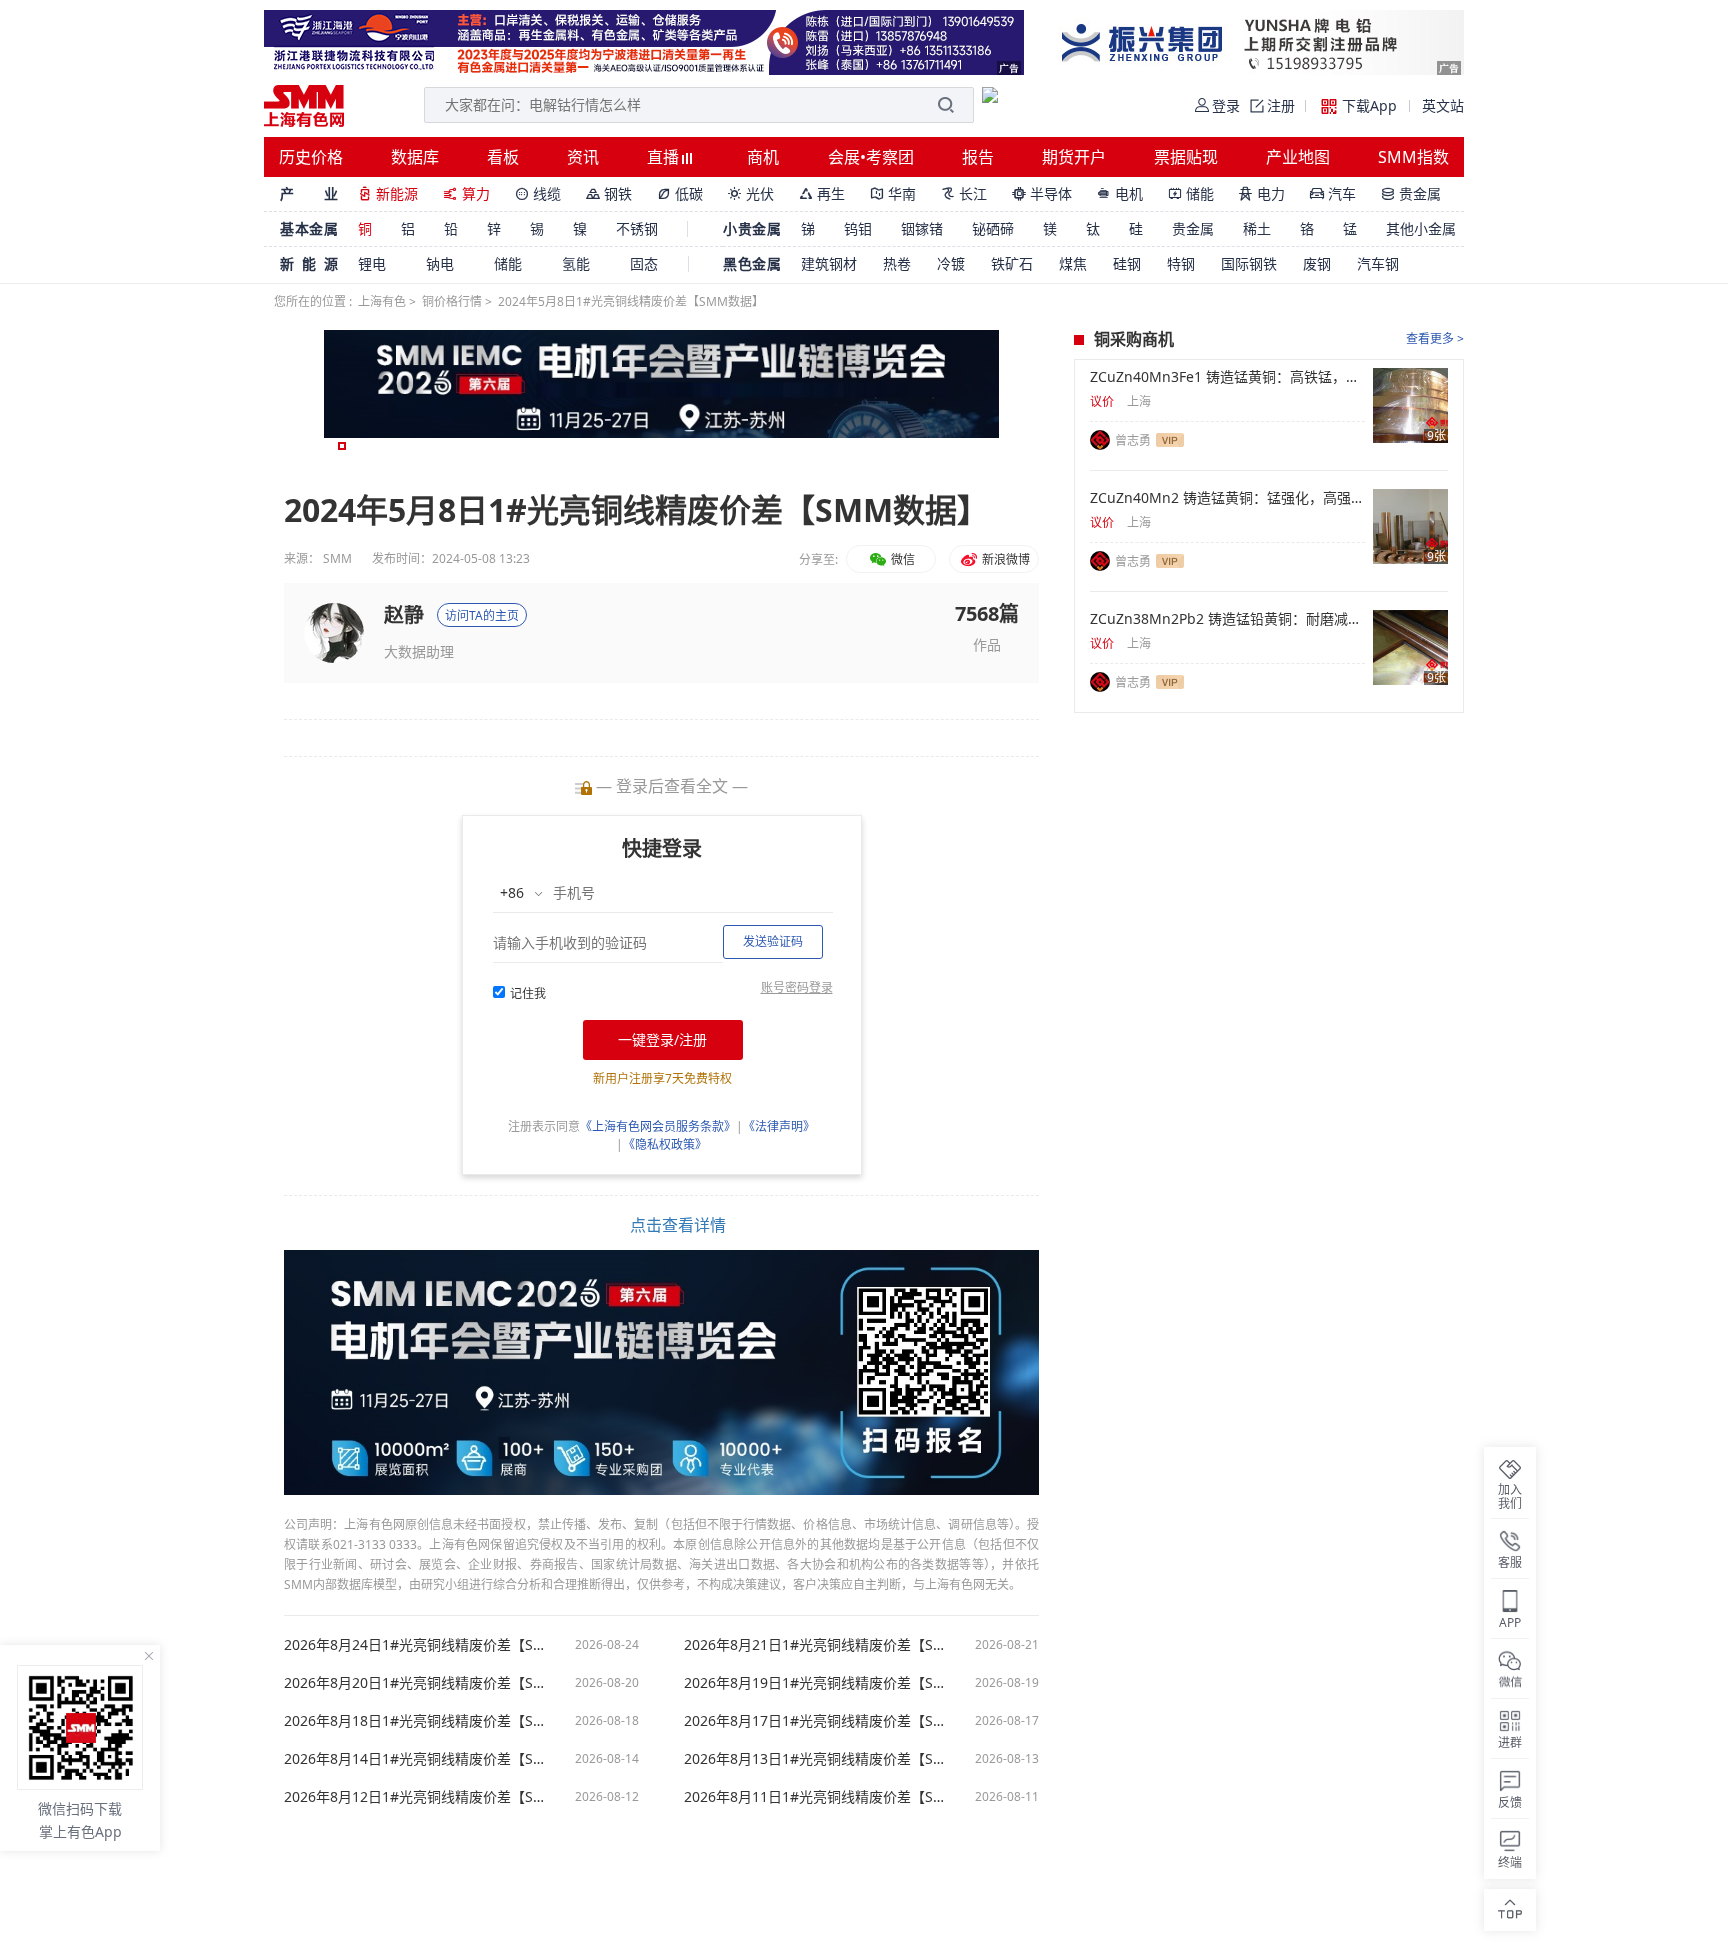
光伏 (751, 193)
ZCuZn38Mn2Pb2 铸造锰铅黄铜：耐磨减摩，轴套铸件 (1227, 619)
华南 (893, 193)
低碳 (680, 193)
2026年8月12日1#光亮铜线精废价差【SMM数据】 (419, 1797)
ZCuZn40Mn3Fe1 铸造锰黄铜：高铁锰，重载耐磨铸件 (1227, 377)
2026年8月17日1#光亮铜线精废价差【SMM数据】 (819, 1721)
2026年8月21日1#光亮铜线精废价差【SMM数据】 (819, 1645)
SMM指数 (1413, 157)
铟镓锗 (922, 228)
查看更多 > (1435, 338)
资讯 (583, 157)
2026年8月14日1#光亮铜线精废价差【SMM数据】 (419, 1759)
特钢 (1181, 263)
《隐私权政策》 (665, 1144)
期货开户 (1074, 157)
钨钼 (858, 228)
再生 (822, 193)
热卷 (897, 263)
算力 (466, 193)
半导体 (1042, 193)
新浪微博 (1004, 559)
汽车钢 (1378, 263)
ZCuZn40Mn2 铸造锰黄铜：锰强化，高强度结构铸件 (1227, 498)
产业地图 (1298, 157)
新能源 (388, 193)
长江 (964, 193)
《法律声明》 (779, 1126)
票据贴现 (1186, 157)
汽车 (1333, 193)
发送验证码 (773, 941)
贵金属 (1411, 193)
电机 (1120, 193)
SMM (337, 558)
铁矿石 (1012, 263)
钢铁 (609, 193)
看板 (503, 157)
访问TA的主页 (482, 615)
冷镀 (951, 263)
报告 (978, 157)
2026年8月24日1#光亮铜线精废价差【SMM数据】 (419, 1645)
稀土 (1257, 228)
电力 (1262, 193)
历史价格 (311, 157)
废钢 (1317, 263)
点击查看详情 (678, 1225)
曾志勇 (1133, 440)
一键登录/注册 (662, 1039)
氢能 (576, 263)
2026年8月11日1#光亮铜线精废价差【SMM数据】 (819, 1797)
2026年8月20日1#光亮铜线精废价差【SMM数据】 (419, 1683)
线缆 (538, 193)
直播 (665, 157)
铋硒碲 (993, 228)
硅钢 (1127, 263)
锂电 (372, 263)
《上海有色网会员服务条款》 (658, 1126)
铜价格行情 (452, 301)
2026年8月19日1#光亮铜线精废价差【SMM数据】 (819, 1683)
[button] (342, 446)
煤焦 (1073, 263)
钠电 (440, 263)
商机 (763, 157)
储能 (1191, 193)
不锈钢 (637, 228)
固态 (644, 263)
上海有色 (382, 301)
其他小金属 (1421, 228)
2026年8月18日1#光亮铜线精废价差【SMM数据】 (419, 1721)
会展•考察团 (871, 157)
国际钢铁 (1249, 263)
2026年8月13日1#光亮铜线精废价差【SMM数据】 (819, 1759)
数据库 (415, 157)
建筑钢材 (829, 263)
